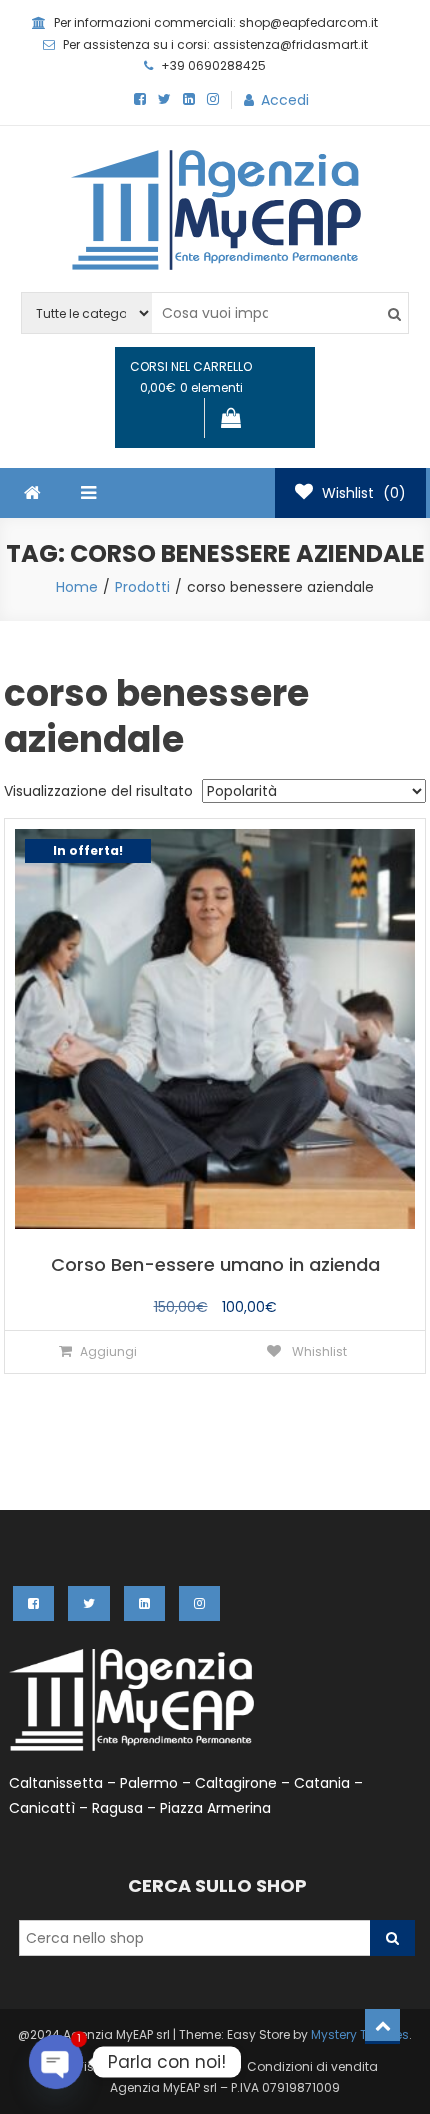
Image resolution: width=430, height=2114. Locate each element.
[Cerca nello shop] (392, 1938)
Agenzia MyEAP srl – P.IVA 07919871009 (225, 2087)
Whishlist (318, 1351)
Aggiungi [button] (108, 1351)
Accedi (285, 100)
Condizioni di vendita (312, 2066)
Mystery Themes (360, 2034)
